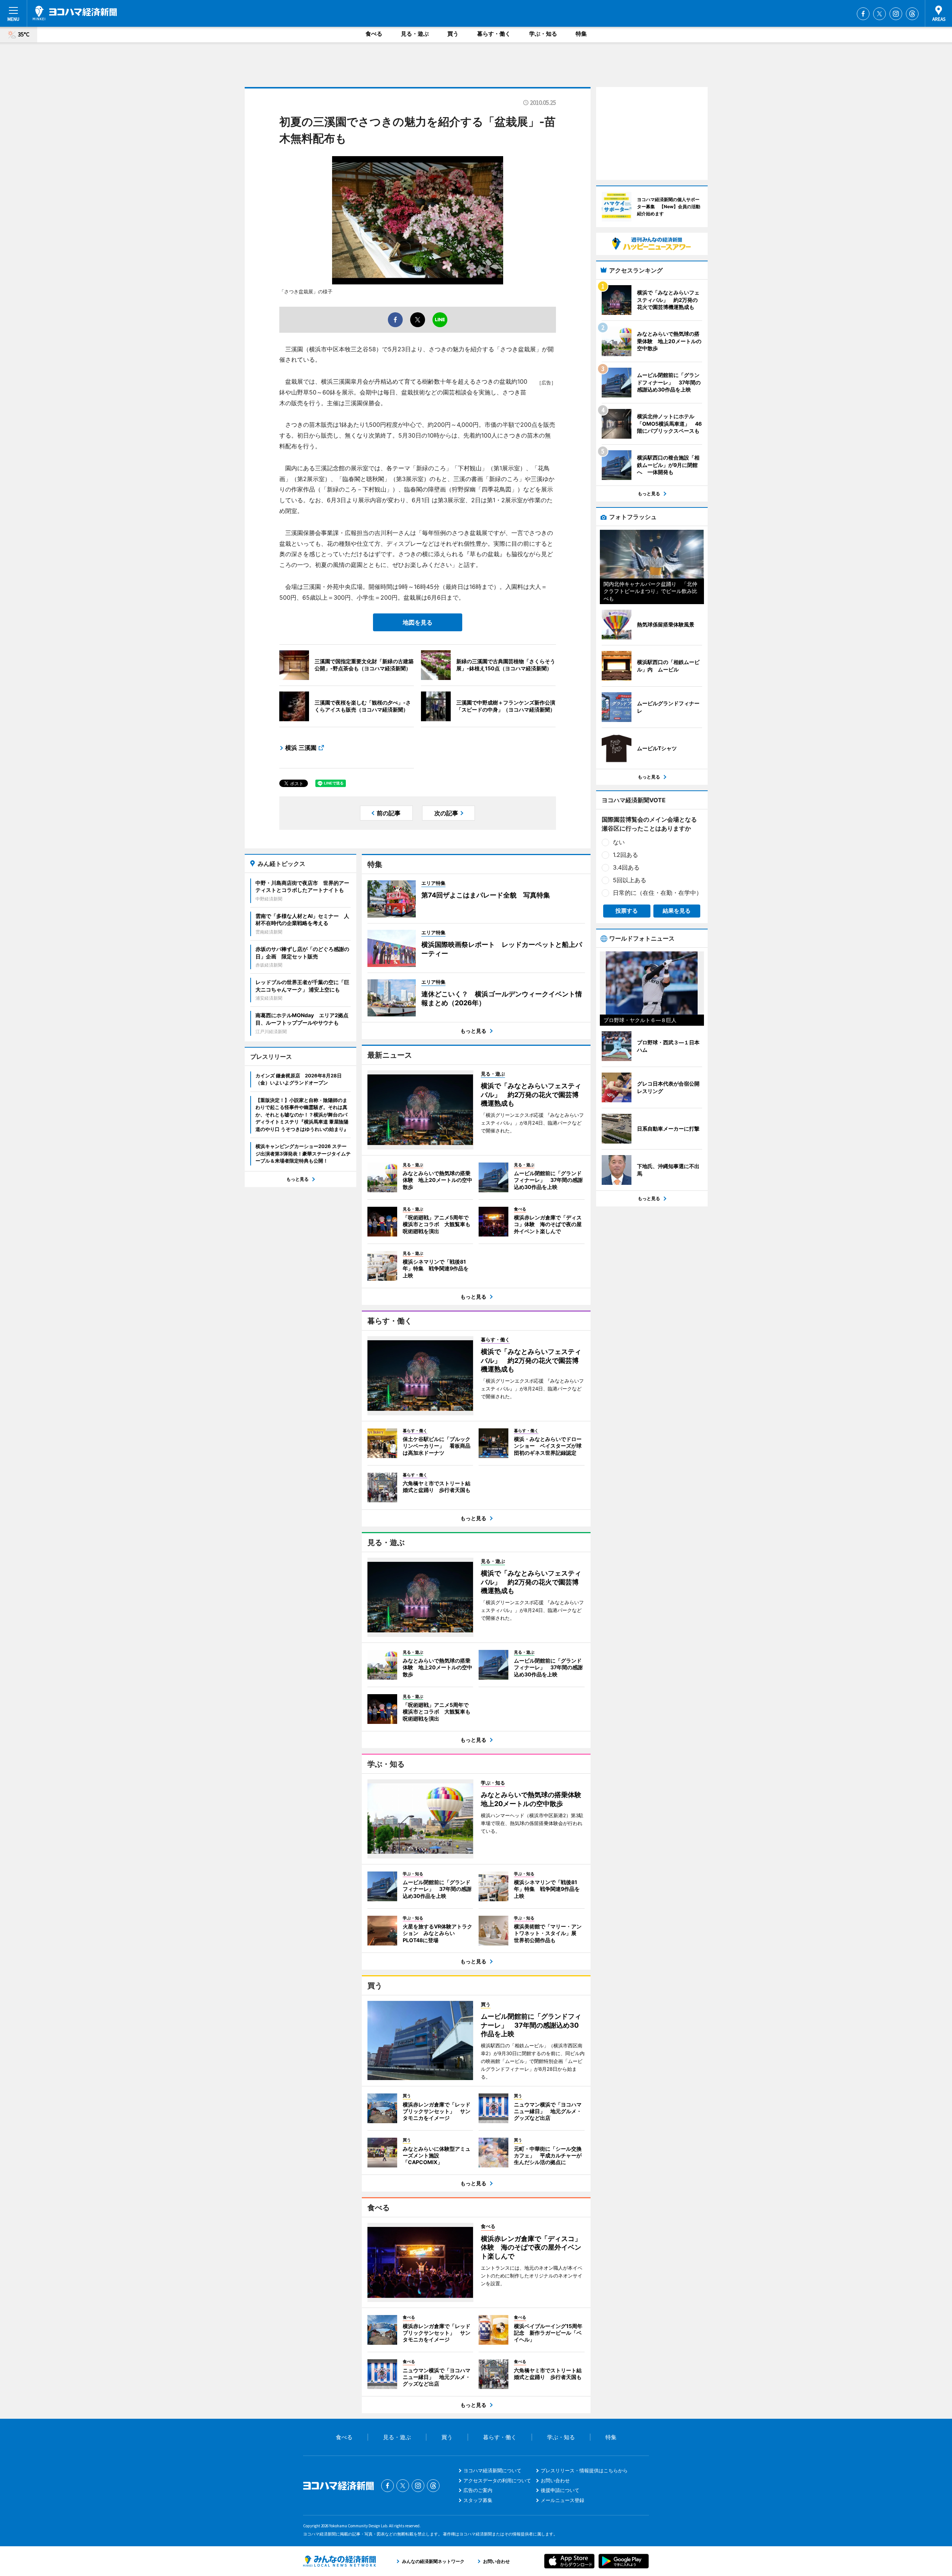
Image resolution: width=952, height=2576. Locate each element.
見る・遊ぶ (415, 34)
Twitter (879, 14)
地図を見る (418, 622)
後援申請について (560, 2490)
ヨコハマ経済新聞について (492, 2470)
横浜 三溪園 (301, 748)
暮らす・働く (494, 34)
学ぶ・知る (543, 34)
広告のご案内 (478, 2490)
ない (619, 842)
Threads (912, 14)
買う (453, 34)
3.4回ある (626, 867)
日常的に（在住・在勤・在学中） (657, 893)
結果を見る (677, 911)
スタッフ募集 (478, 2500)
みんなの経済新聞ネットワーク (340, 2561)
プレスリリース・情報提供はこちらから (584, 2470)
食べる (374, 34)
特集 (581, 34)
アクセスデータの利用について (497, 2480)
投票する (627, 911)
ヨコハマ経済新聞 (75, 13)
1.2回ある (625, 855)
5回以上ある (630, 880)
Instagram (896, 14)
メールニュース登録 (562, 2500)
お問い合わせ (555, 2480)
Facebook (863, 14)
